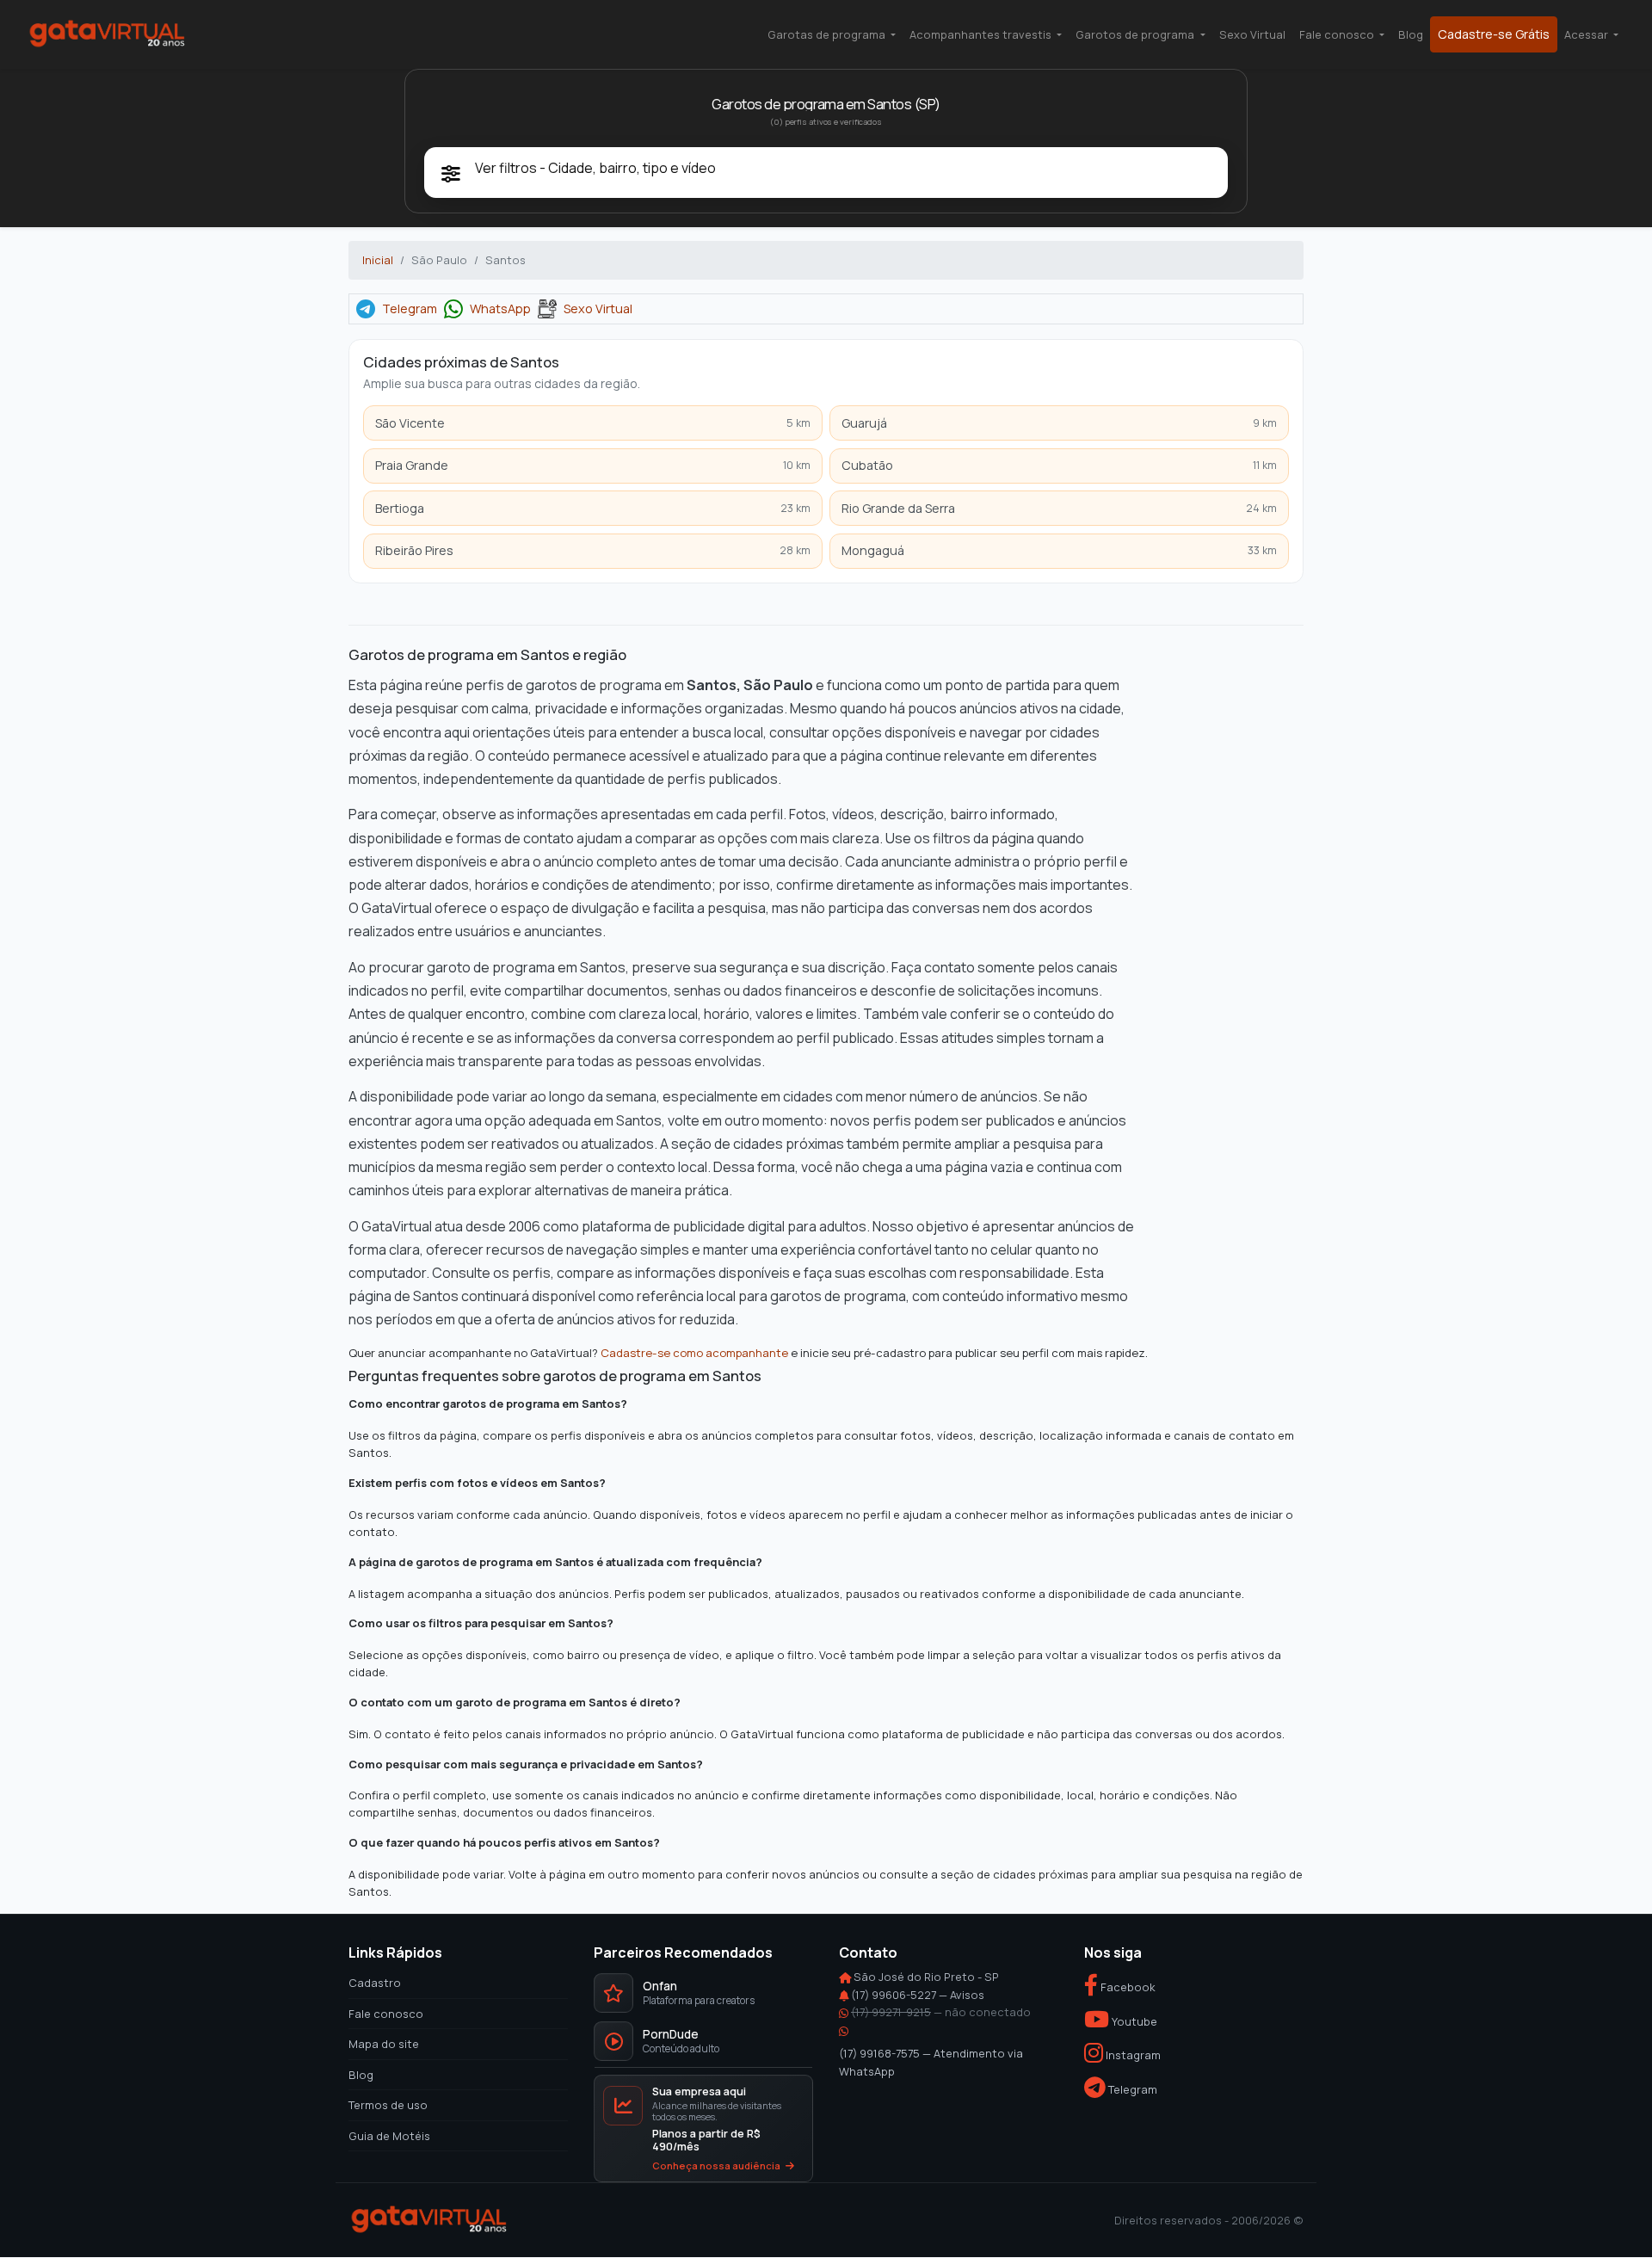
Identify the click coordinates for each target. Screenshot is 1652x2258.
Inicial (378, 260)
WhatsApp (500, 309)
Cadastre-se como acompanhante (694, 1352)
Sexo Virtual (1252, 34)
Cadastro (375, 1983)
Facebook (1127, 1988)
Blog (1411, 34)
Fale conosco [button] (1338, 34)
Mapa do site (384, 2045)
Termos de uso (388, 2105)
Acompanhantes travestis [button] (982, 34)
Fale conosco (386, 2014)
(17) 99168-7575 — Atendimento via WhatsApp (931, 2062)
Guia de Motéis (389, 2136)
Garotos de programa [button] (1136, 34)
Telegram (410, 309)
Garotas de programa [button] (828, 34)
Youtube (1133, 2021)
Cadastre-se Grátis (1494, 34)
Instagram (1132, 2056)
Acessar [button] (1587, 34)
